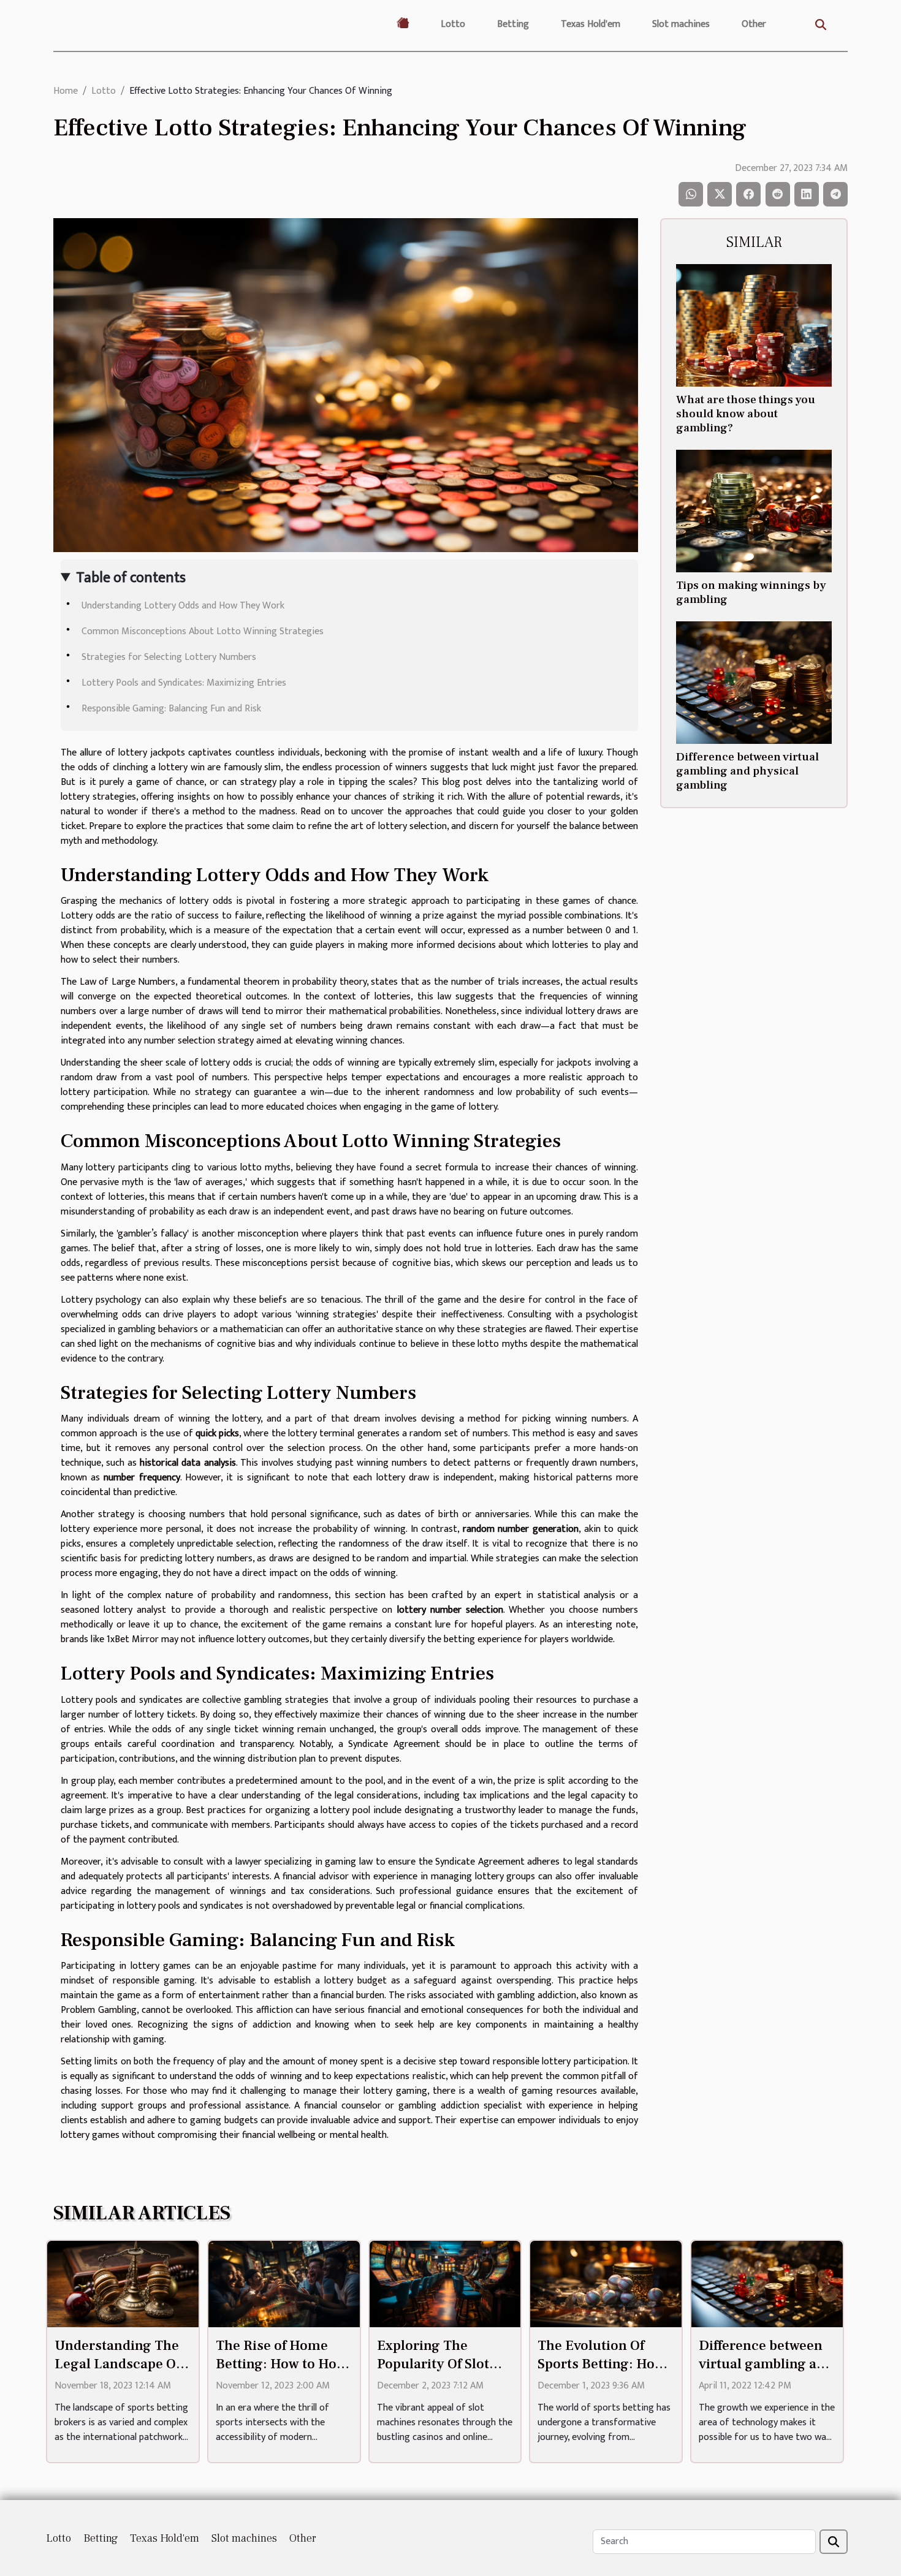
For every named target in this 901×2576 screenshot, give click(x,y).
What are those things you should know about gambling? (746, 414)
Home (66, 91)
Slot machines (681, 24)
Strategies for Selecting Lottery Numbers (169, 657)
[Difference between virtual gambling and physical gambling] (754, 682)
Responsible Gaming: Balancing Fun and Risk (171, 709)
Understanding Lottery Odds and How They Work (183, 606)
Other (754, 24)
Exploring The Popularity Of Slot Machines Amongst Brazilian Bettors (438, 2373)
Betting (513, 24)
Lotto (453, 24)
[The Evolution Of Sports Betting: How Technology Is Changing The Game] (606, 2284)
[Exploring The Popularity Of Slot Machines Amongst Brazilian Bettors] (445, 2284)
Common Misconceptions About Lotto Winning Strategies (203, 631)
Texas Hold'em (591, 24)
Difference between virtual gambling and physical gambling (747, 771)
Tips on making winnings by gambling (751, 592)
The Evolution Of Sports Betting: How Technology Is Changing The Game (603, 2373)
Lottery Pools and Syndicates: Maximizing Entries (184, 683)
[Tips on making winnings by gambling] (754, 511)
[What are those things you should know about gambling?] (754, 325)
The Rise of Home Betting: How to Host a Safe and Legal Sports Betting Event (282, 2373)
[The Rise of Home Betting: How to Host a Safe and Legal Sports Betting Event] (284, 2284)
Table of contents (131, 578)
